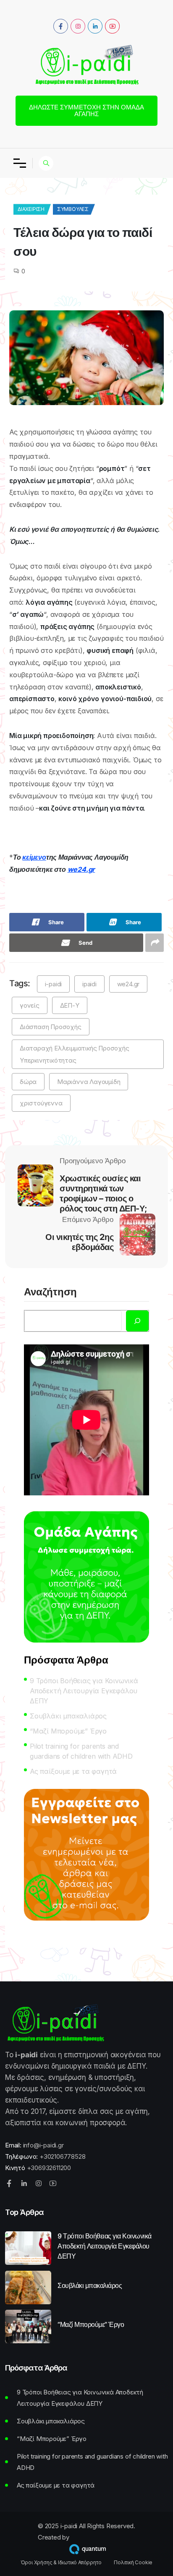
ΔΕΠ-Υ (70, 1005)
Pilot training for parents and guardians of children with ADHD (81, 1751)
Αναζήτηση (50, 1292)
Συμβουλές (73, 209)
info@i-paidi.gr (43, 2145)
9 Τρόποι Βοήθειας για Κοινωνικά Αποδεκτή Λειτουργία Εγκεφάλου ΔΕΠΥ (84, 1691)
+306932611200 (49, 2168)
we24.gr (81, 869)
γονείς (30, 1005)
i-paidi (54, 984)
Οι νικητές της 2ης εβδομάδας (79, 1242)
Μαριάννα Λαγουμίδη (89, 1082)
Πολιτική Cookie (133, 2563)
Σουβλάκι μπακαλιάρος (68, 1716)
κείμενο (34, 857)
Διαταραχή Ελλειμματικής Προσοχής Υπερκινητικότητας (75, 1054)
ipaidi (89, 984)
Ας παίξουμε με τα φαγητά (73, 1771)
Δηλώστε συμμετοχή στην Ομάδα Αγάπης (86, 110)
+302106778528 (62, 2156)
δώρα (28, 1082)
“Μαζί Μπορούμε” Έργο (68, 1731)
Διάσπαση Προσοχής (51, 1027)
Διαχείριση (31, 209)
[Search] (137, 1321)
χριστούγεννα (41, 1103)
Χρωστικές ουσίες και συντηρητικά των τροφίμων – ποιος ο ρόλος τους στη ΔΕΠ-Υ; (103, 1193)
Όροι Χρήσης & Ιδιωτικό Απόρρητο (61, 2563)
